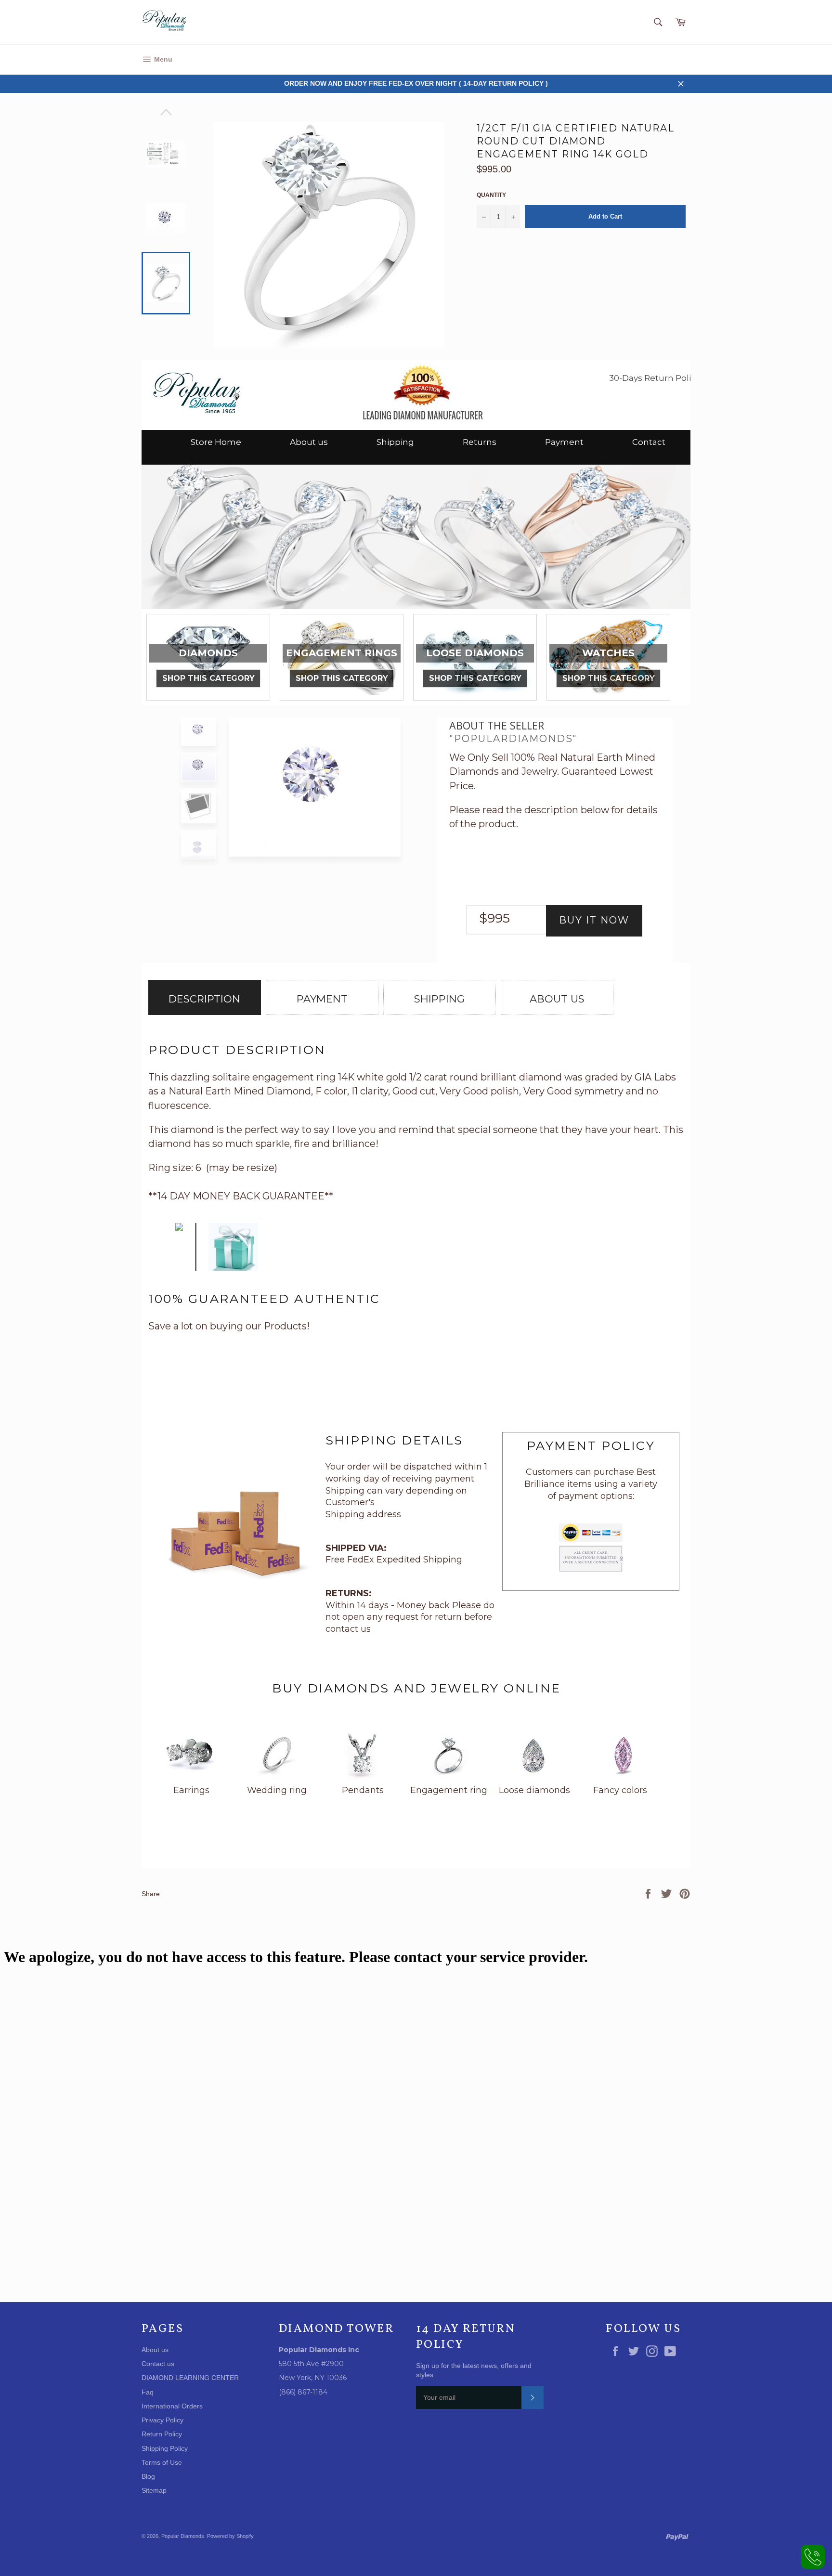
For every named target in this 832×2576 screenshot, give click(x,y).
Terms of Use (162, 2462)
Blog (148, 2476)
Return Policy (162, 2434)
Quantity (491, 195)
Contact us (158, 2364)
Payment (564, 442)
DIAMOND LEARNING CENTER (190, 2378)
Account (677, 59)
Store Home (216, 442)
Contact (649, 442)
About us (309, 442)
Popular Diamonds (183, 2536)
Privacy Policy (162, 2420)
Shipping (395, 442)
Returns (480, 442)
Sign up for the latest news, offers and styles (474, 2370)
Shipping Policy (165, 2448)
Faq (148, 2392)
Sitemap (154, 2490)
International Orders (172, 2406)
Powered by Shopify (230, 2536)
